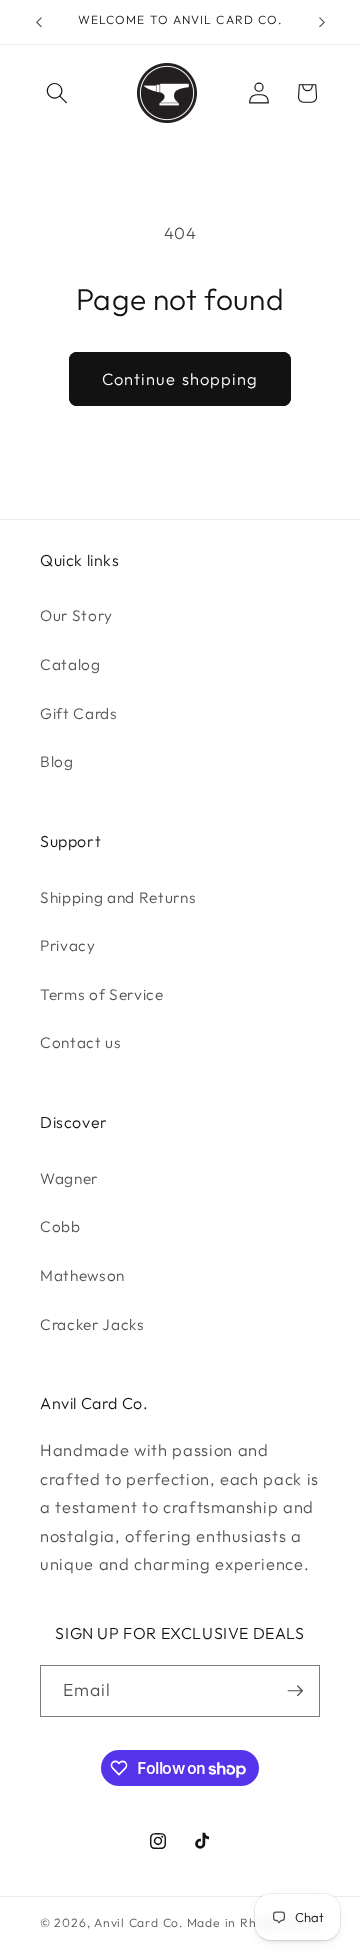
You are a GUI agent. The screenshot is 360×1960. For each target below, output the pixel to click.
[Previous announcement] (39, 22)
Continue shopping (180, 378)
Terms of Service (102, 994)
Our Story (76, 615)
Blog (57, 761)
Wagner (69, 1178)
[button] (57, 93)
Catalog (70, 664)
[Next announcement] (322, 22)
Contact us (81, 1042)
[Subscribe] (295, 1691)
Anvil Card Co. (139, 1922)
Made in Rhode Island (253, 1922)
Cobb (60, 1226)
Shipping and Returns (118, 897)
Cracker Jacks (92, 1324)
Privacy (68, 945)
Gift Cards (79, 713)
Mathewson (82, 1275)
